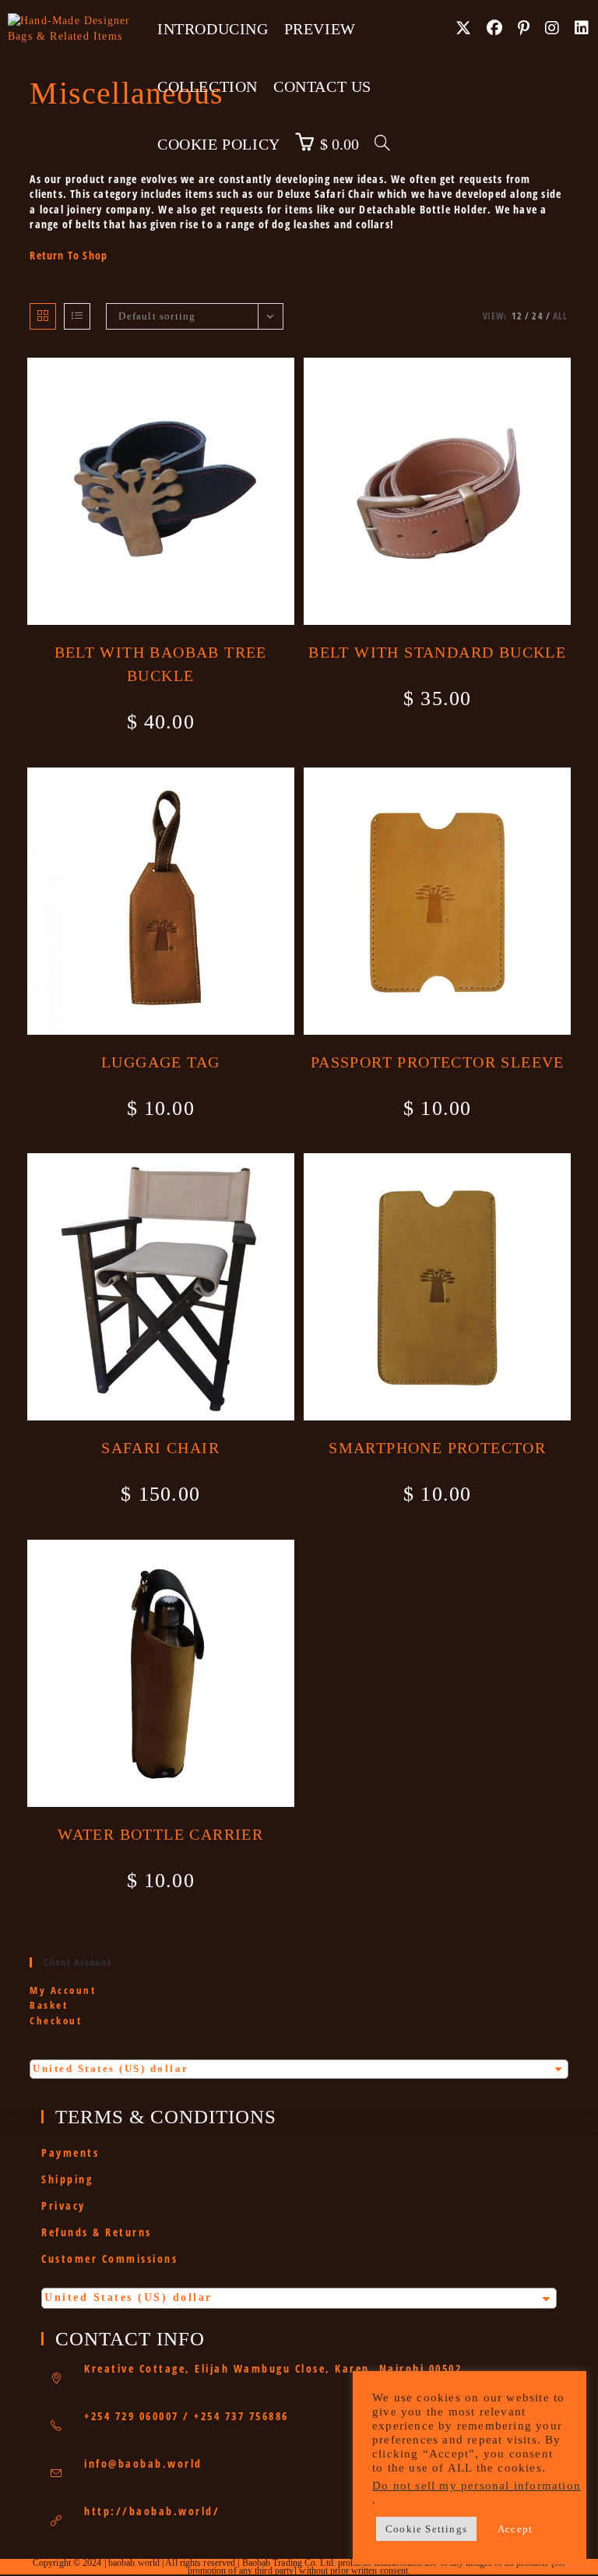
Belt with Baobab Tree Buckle (161, 664)
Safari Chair (160, 1448)
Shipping (67, 2179)
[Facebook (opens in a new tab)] (494, 28)
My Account (63, 1990)
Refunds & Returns (97, 2232)
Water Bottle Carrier (160, 1834)
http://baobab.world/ (152, 2511)
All (561, 316)
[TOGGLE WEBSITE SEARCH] (382, 144)
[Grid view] (43, 316)
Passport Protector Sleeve (438, 1062)
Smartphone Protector (437, 1448)
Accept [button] (515, 2529)
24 (537, 316)
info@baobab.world (143, 2463)
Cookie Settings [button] (426, 2529)
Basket (49, 2005)
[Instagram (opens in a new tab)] (552, 28)
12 (517, 316)
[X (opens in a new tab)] (463, 28)
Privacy (63, 2205)
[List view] (77, 316)
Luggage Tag (160, 1062)
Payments (70, 2153)
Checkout (56, 2020)
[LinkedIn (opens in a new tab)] (582, 28)
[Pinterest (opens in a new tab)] (524, 28)
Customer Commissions (109, 2258)
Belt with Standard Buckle (437, 652)
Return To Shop (69, 255)
